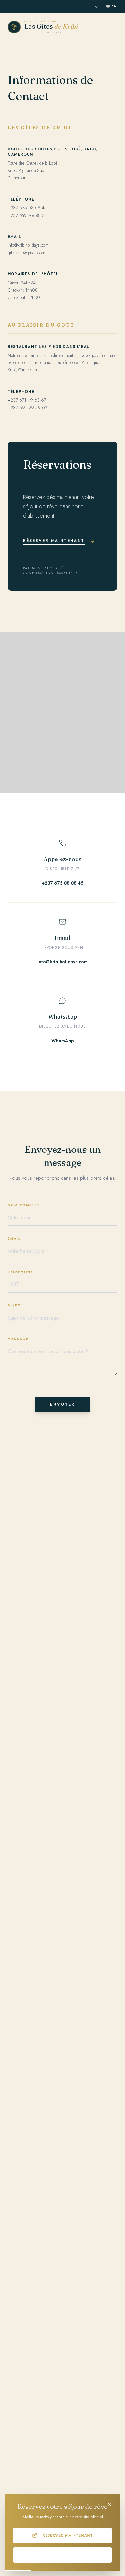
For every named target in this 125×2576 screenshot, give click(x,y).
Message (18, 1339)
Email (14, 1238)
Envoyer (63, 1404)
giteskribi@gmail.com (26, 253)
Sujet (14, 1305)
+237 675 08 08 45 (27, 208)
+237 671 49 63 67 (27, 400)
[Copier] (8, 1097)
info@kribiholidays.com (28, 245)
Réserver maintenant (67, 2535)
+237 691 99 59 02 (28, 408)
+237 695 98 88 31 (27, 215)
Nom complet (24, 1205)
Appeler (68, 2555)
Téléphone (21, 1272)
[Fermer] (110, 2505)
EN (115, 6)
